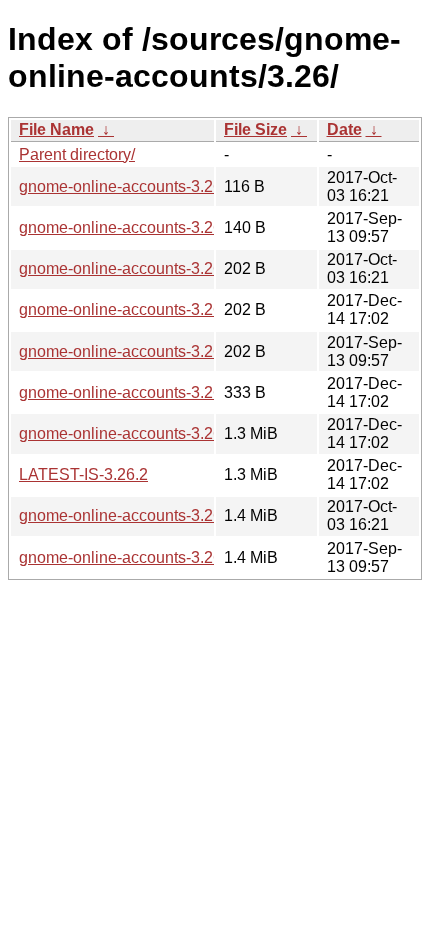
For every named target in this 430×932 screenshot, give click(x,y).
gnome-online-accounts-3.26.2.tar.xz (147, 433)
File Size (255, 129)
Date (344, 129)
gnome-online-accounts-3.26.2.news (148, 392)
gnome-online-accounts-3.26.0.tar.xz (147, 557)
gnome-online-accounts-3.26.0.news (148, 227)
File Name (56, 129)
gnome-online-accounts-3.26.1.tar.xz (147, 515)
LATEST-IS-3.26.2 (83, 474)
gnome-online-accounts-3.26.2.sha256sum (170, 309)
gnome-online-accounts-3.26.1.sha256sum (170, 268)
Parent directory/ (77, 154)
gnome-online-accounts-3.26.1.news (148, 186)
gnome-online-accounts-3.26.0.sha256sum (170, 351)
